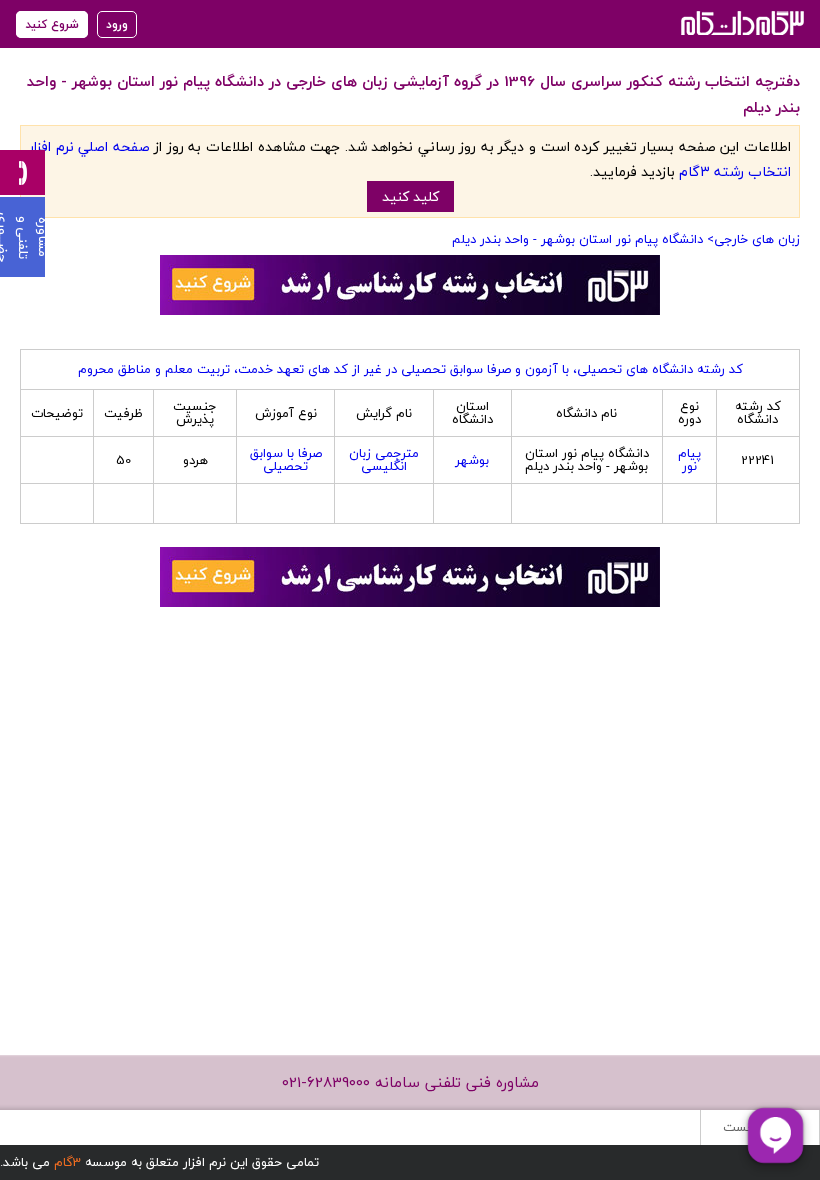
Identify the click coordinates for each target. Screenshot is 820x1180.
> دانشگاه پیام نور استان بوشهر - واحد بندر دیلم (583, 239)
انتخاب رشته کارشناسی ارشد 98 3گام (740, 22)
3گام (67, 1162)
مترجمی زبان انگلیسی (384, 459)
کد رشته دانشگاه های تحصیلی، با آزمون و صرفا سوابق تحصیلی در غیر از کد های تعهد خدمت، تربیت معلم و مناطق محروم (410, 369)
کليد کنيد (410, 196)
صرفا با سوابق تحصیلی (286, 459)
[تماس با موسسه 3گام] (22, 172)
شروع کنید (52, 24)
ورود (117, 24)
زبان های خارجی (757, 239)
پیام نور (689, 459)
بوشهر (472, 460)
